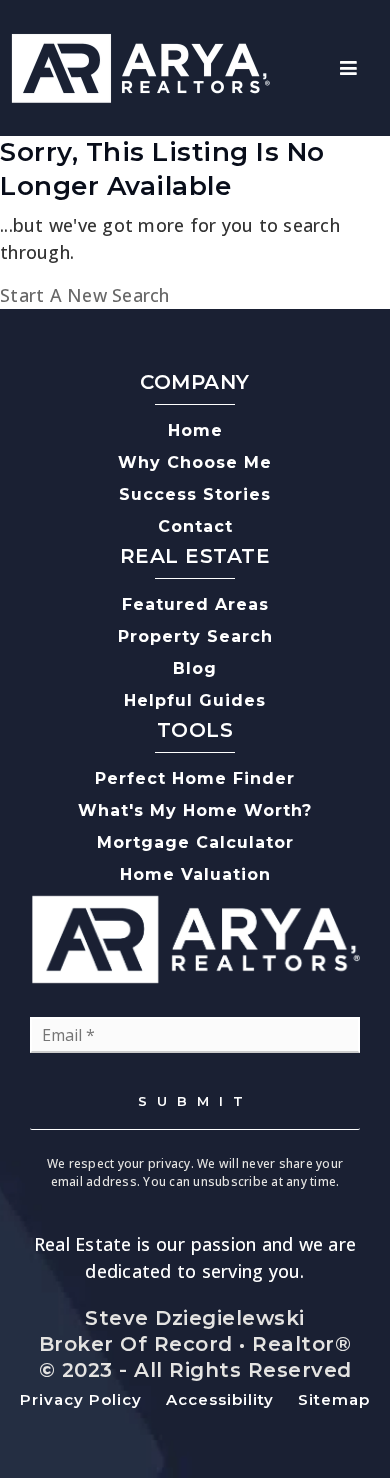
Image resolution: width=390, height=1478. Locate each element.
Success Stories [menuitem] (195, 494)
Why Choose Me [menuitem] (195, 462)
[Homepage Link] (140, 66)
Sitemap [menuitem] (334, 1399)
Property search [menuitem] (195, 636)
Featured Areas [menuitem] (195, 604)
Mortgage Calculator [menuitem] (195, 842)
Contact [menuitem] (195, 526)
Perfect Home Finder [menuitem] (195, 778)
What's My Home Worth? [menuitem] (195, 810)
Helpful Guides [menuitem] (195, 700)
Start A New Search (85, 295)
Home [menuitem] (195, 430)
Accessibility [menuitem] (220, 1399)
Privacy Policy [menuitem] (81, 1399)
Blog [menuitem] (195, 668)
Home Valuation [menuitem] (195, 874)
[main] (195, 222)
